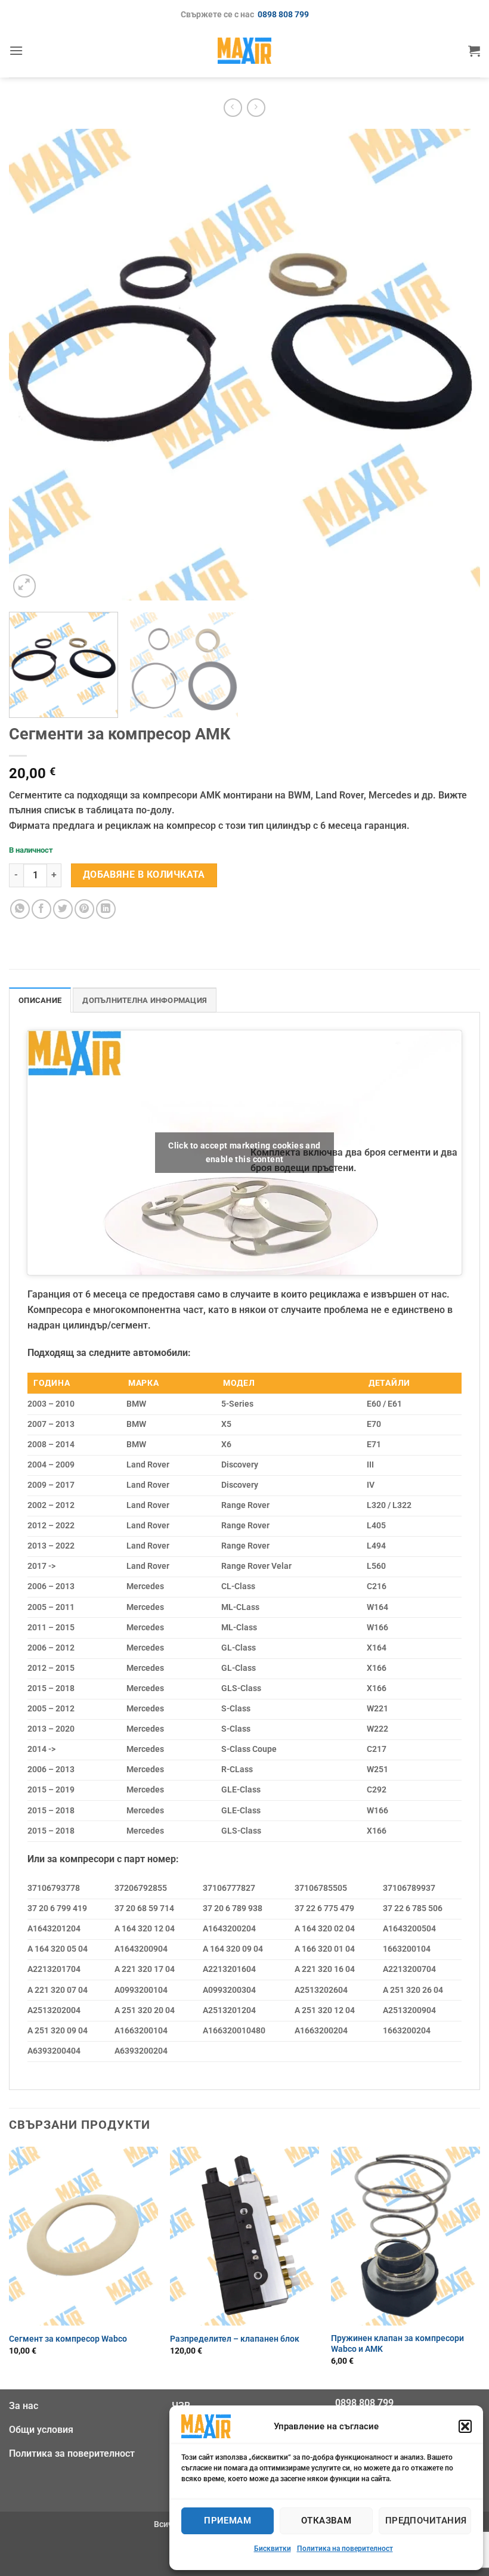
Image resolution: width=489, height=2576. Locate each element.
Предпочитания (426, 2521)
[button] (465, 2426)
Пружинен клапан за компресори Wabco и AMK (397, 2344)
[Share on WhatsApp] (20, 909)
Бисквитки (273, 2549)
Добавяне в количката (144, 875)
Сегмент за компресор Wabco (68, 2339)
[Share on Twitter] (63, 909)
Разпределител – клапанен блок (235, 2339)
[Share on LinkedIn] (106, 909)
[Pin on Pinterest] (84, 909)
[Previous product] (256, 108)
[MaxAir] (244, 50)
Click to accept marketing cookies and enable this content (244, 1152)
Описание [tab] (40, 1000)
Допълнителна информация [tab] (145, 1000)
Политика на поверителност (345, 2549)
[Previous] (33, 364)
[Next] (456, 364)
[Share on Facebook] (41, 909)
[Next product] (233, 108)
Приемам (228, 2521)
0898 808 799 (283, 15)
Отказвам (326, 2521)
